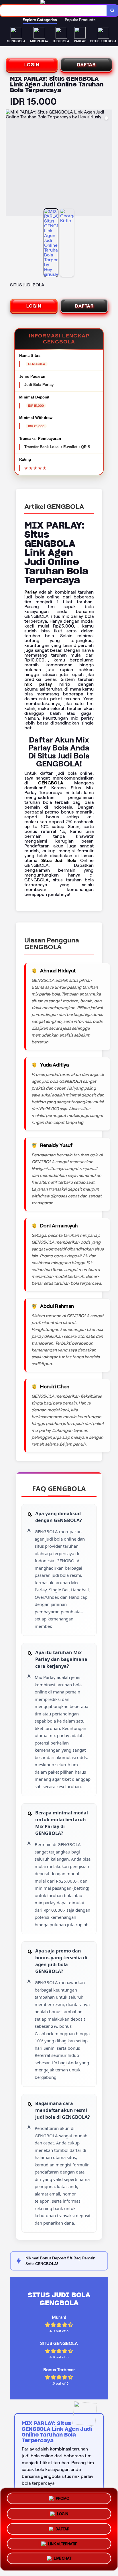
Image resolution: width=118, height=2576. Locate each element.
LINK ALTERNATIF (63, 2543)
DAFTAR (86, 65)
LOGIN (32, 65)
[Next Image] (108, 163)
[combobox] (53, 11)
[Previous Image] (10, 163)
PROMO (63, 2496)
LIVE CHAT (63, 2559)
